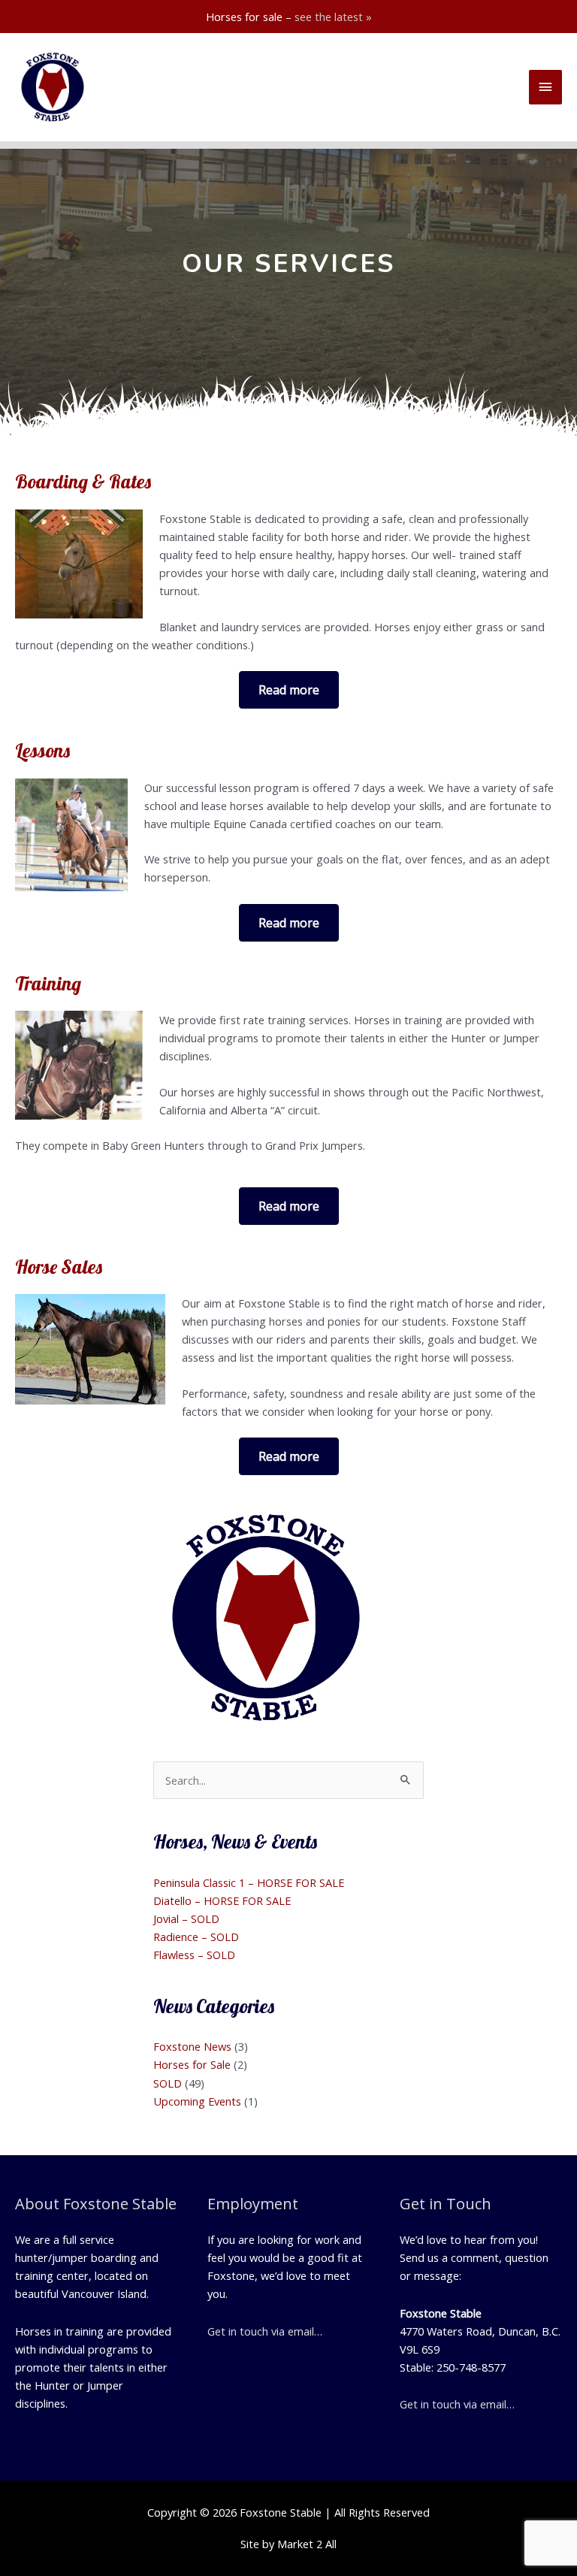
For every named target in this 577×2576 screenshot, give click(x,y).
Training (48, 983)
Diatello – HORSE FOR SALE (222, 1900)
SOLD (168, 2083)
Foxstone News (192, 2046)
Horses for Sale (192, 2064)
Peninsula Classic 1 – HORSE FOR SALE (249, 1882)
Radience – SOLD (196, 1937)
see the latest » (333, 17)
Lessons (42, 750)
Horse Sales (59, 1267)
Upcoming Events (197, 2101)
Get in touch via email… (265, 2331)
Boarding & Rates (83, 481)
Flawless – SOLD (194, 1955)
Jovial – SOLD (186, 1918)
